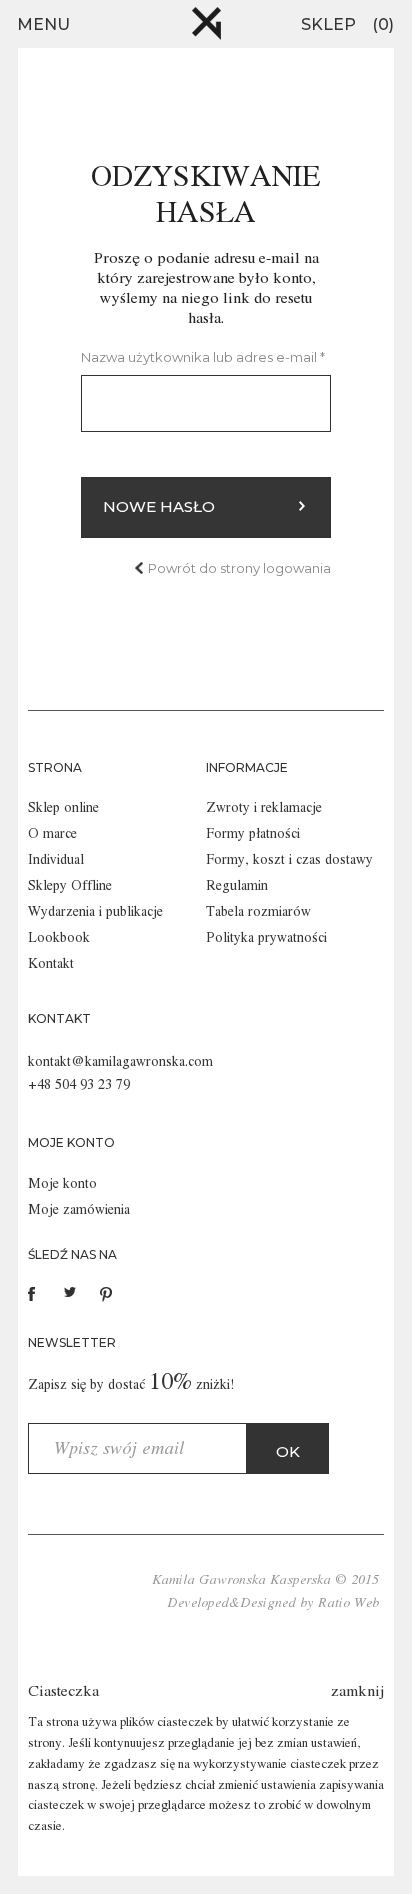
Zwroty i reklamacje (264, 808)
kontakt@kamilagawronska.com (120, 1062)
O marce (52, 834)
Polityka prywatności (266, 938)
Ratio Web (348, 1603)
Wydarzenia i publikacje (95, 912)
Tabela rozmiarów (258, 912)
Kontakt (51, 964)
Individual (56, 860)
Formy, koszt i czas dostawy (289, 860)
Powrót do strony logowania (239, 568)
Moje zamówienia (79, 1210)
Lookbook (59, 938)
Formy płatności (253, 834)
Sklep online (63, 808)
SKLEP (328, 24)
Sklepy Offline (70, 886)
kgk (206, 23)
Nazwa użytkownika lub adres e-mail (203, 357)
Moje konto (62, 1184)
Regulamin (237, 886)
